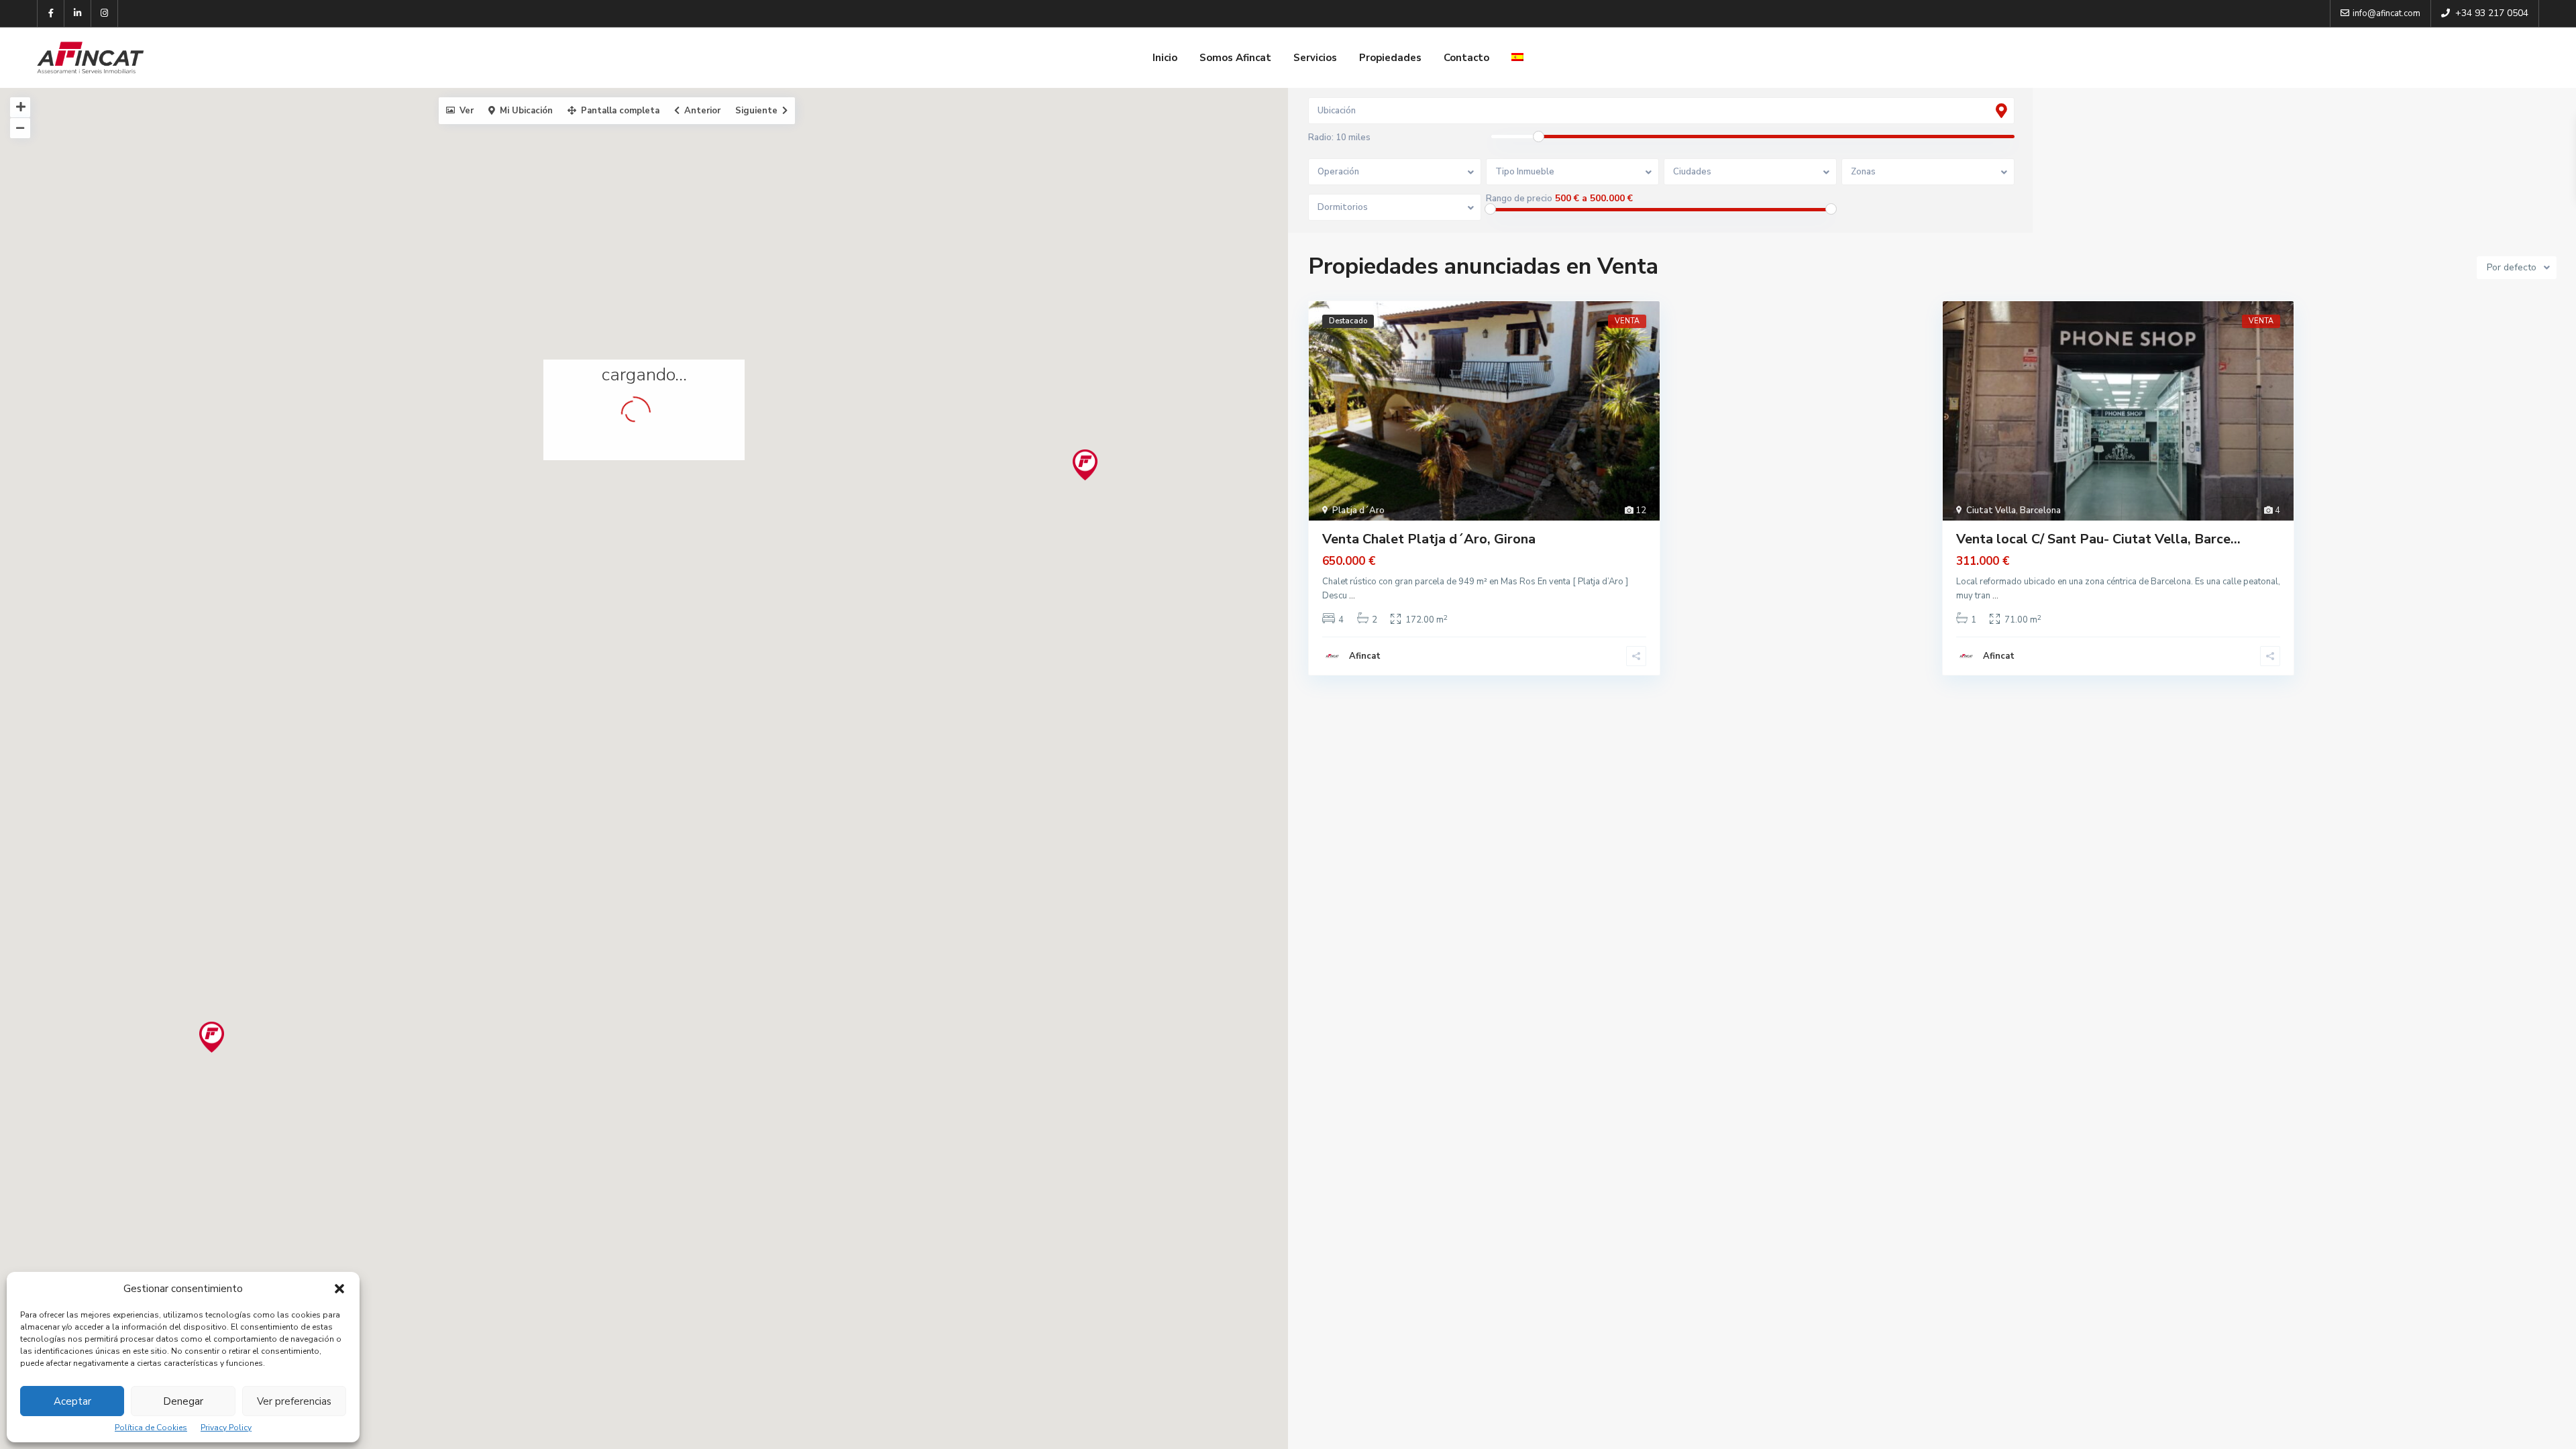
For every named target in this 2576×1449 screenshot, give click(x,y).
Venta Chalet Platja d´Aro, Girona (1429, 539)
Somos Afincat (1235, 58)
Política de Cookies (151, 1428)
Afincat (1365, 656)
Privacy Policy (226, 1428)
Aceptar (72, 1401)
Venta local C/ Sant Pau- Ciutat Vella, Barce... (2098, 539)
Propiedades (1390, 58)
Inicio (1165, 58)
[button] (339, 1289)
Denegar (183, 1401)
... (1352, 596)
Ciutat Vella (1991, 511)
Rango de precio (1519, 199)
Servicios (1315, 58)
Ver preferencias (294, 1401)
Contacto (1466, 58)
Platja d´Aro (1358, 511)
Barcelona (2040, 511)
